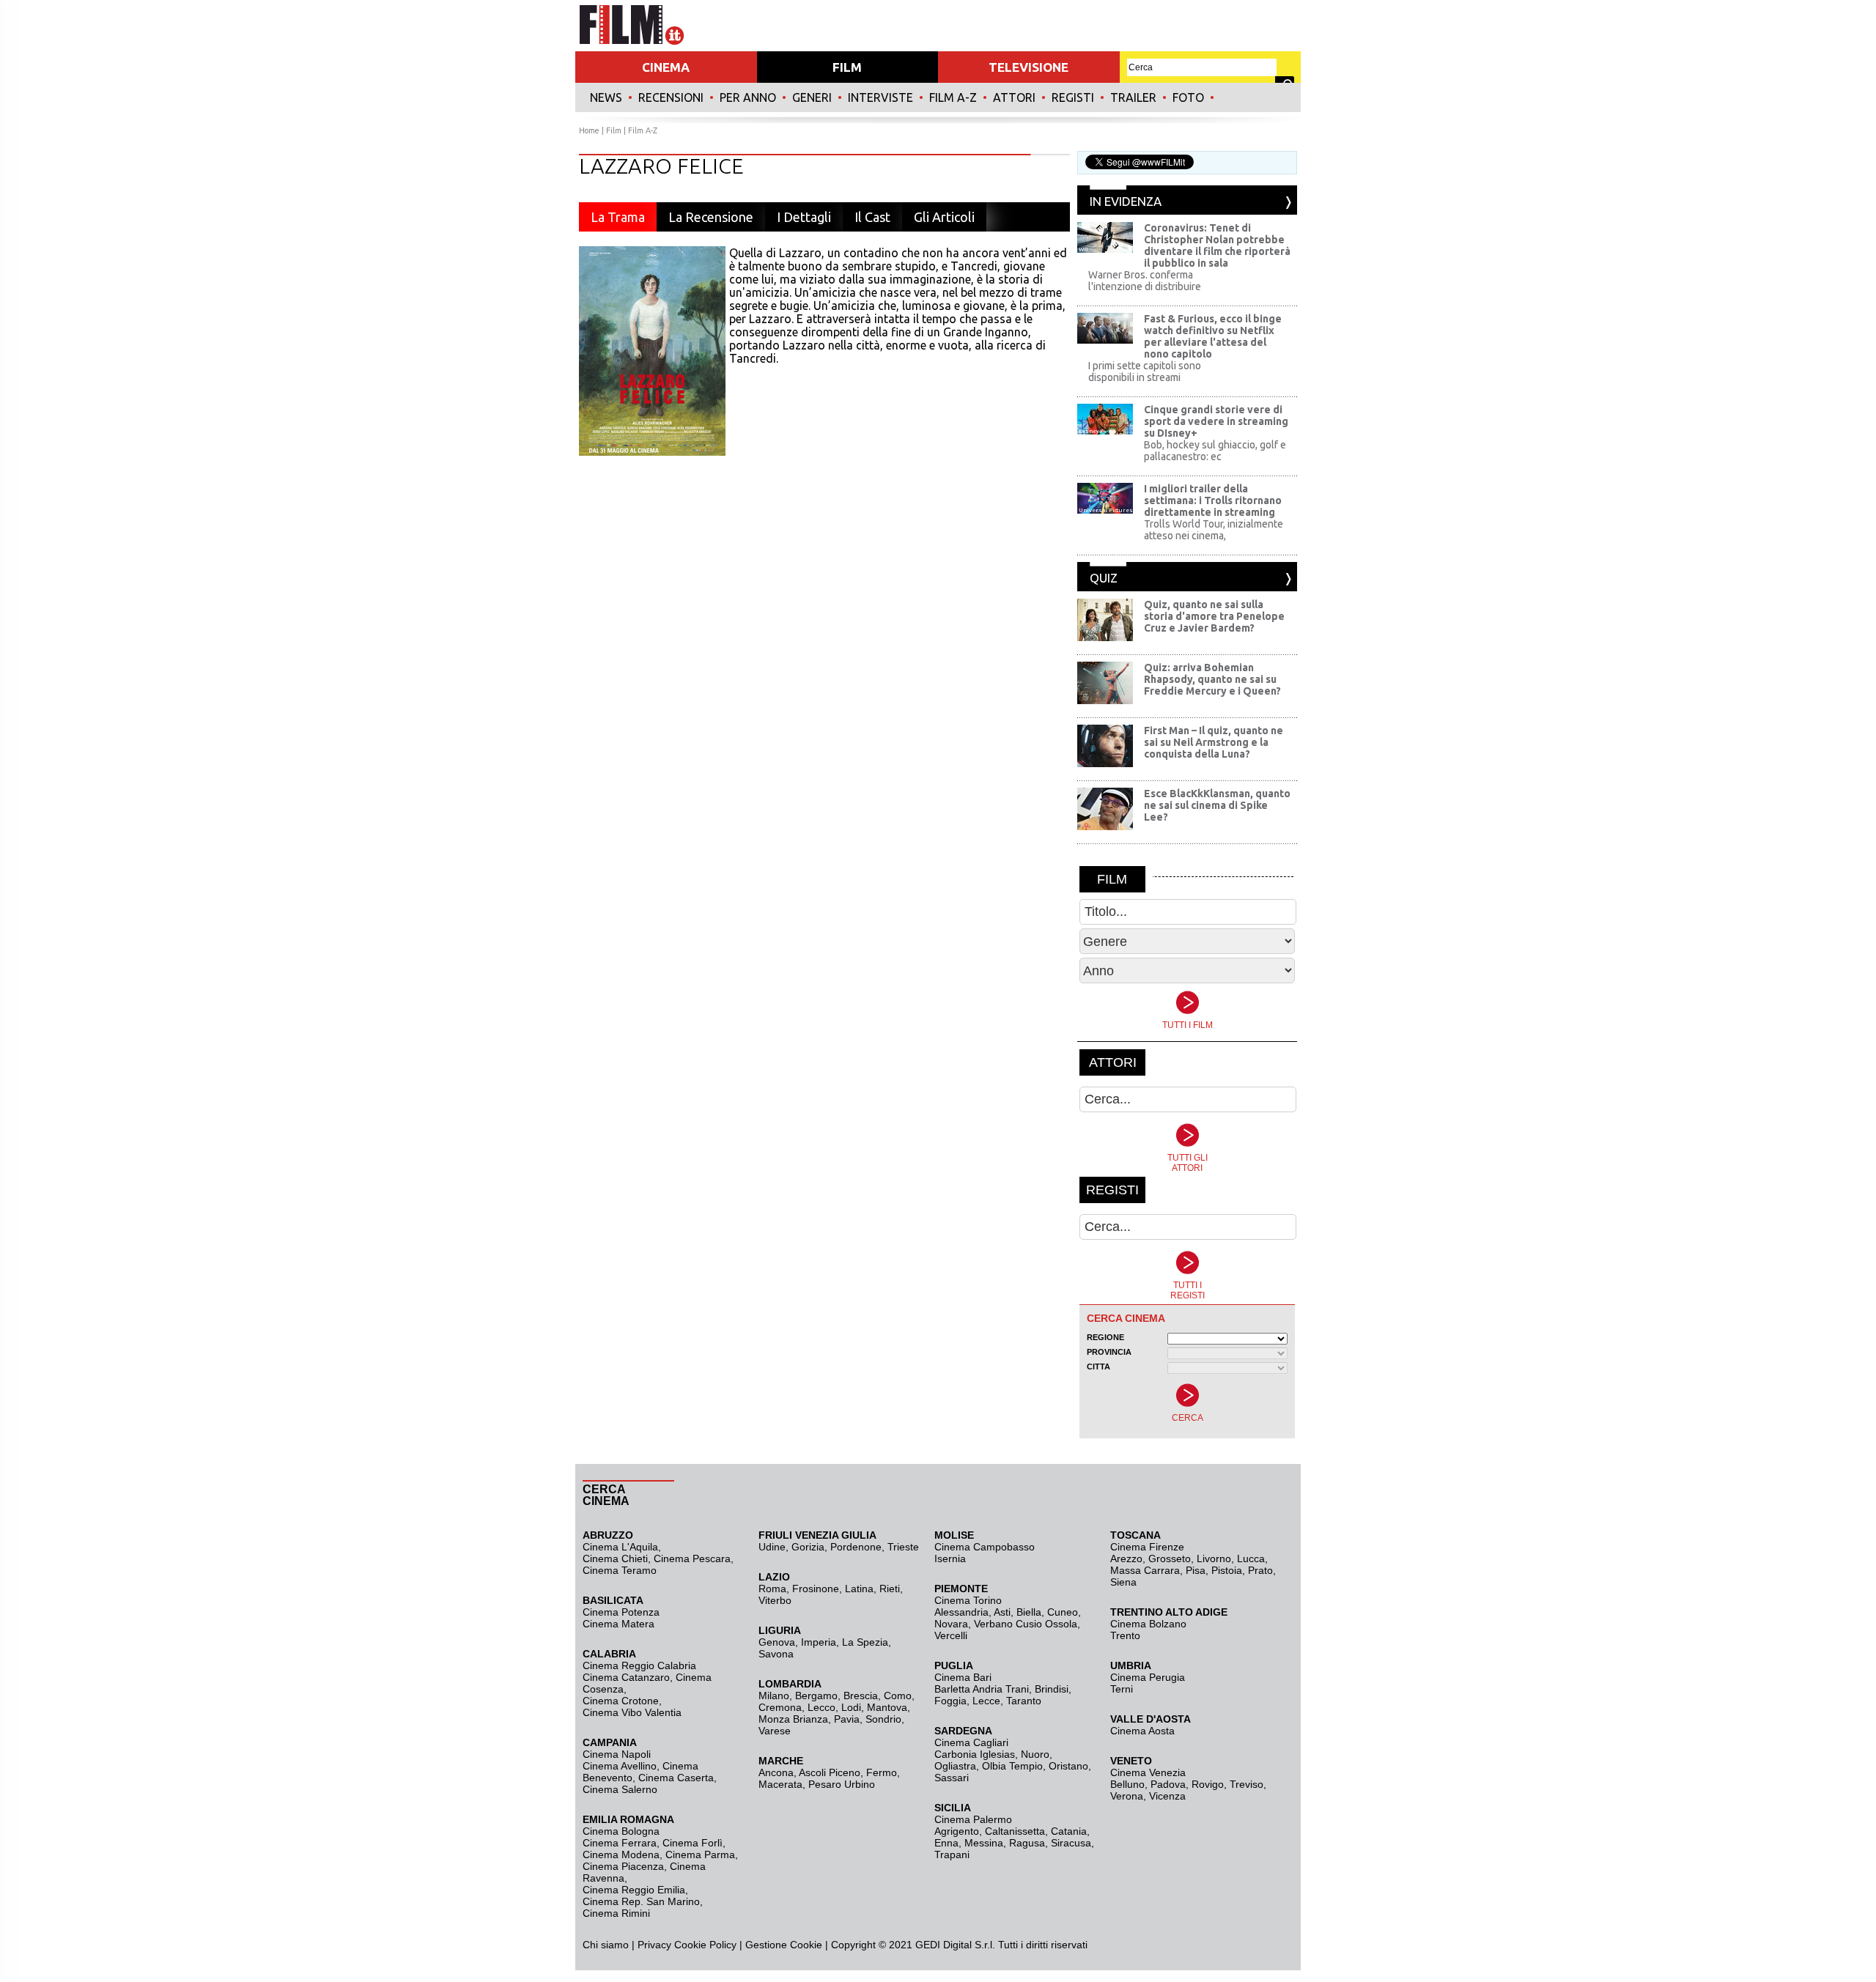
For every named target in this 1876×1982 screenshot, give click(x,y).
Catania (1069, 1831)
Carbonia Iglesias (975, 1754)
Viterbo (775, 1600)
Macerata (780, 1784)
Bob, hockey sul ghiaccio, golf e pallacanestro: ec (1215, 451)
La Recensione (711, 217)
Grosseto (1170, 1558)
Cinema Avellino (620, 1766)
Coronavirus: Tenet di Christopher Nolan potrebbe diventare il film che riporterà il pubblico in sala (1217, 245)
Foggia (950, 1701)
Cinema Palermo (973, 1819)
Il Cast (872, 217)
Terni (1122, 1689)
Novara (951, 1624)
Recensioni (671, 97)
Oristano (1068, 1766)
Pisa (1196, 1570)
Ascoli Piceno (830, 1772)
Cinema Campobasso (985, 1547)
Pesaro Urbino (842, 1784)
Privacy (654, 1945)
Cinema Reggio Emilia (634, 1890)
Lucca (1251, 1558)
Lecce (986, 1701)
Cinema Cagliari (971, 1742)
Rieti (890, 1589)
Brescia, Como (878, 1696)
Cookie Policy (704, 1945)
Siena (1123, 1582)
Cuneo (1063, 1612)
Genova (777, 1642)
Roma (772, 1589)
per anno (748, 97)
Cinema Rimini (616, 1913)
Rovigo (1208, 1784)
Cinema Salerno (620, 1789)
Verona (1127, 1796)
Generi (812, 97)
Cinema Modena (621, 1855)
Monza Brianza (793, 1719)
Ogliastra (955, 1766)
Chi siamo (606, 1945)
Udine (772, 1547)
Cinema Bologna (621, 1831)
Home (589, 130)
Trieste (903, 1547)
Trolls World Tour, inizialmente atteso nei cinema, (1214, 530)
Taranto (1024, 1701)
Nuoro (1035, 1754)
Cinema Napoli (617, 1754)
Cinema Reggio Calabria (639, 1665)
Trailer (1133, 97)
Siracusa (1071, 1843)
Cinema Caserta (676, 1778)
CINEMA (666, 67)
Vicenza (1167, 1796)
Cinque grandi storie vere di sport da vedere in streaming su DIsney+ (1216, 421)
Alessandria (961, 1612)
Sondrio (883, 1719)
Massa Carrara (1145, 1570)
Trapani (952, 1855)
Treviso (1247, 1784)
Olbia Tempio (1012, 1766)
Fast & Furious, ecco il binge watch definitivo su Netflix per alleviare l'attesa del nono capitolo (1213, 336)
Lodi (851, 1707)
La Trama (618, 217)
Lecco (821, 1707)
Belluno (1127, 1784)
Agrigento (957, 1831)
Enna (946, 1843)
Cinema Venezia (1148, 1772)
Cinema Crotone (621, 1701)
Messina (984, 1843)
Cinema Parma (700, 1855)
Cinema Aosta (1142, 1731)
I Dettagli (804, 217)
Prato (1260, 1570)
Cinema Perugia (1148, 1677)
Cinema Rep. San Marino (641, 1901)
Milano (774, 1696)
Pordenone (856, 1547)
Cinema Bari (963, 1677)
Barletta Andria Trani (982, 1689)
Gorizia (808, 1547)
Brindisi (1052, 1689)
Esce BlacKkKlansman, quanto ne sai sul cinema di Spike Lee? (1217, 805)
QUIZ (1104, 578)
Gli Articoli (944, 217)
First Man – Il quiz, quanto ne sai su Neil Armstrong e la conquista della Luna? (1214, 742)
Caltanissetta (1015, 1831)
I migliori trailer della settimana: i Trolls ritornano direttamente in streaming (1213, 500)
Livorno (1214, 1558)
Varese (775, 1731)
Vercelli (951, 1635)
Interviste (880, 97)
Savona (776, 1654)
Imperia (819, 1642)
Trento (1125, 1635)
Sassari (952, 1778)
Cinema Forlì (693, 1843)
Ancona (776, 1772)
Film (614, 130)
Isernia (950, 1558)
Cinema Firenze (1147, 1547)
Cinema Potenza (621, 1612)
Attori (1014, 97)
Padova (1168, 1784)
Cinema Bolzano (1148, 1624)
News (606, 97)
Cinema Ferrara (620, 1843)
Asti (1002, 1612)
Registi (1073, 97)
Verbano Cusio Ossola (1026, 1624)
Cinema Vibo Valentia (632, 1712)
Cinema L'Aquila (620, 1547)
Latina (859, 1589)
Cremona (780, 1707)
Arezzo (1126, 1558)
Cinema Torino (968, 1600)
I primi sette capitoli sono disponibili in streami (1145, 371)
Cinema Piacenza (623, 1866)
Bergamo (816, 1696)
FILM (847, 67)
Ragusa (1027, 1843)
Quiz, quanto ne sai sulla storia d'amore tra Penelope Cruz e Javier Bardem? (1214, 616)
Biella (1029, 1612)
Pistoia (1227, 1570)
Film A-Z (953, 97)
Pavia (847, 1719)
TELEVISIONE (1029, 67)
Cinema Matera (618, 1624)
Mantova (887, 1707)
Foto (1188, 97)
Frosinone (816, 1589)
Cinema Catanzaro (626, 1677)
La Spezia (865, 1642)
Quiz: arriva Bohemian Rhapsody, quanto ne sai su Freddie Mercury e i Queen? (1212, 679)
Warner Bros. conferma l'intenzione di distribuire (1145, 281)
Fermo (882, 1772)
